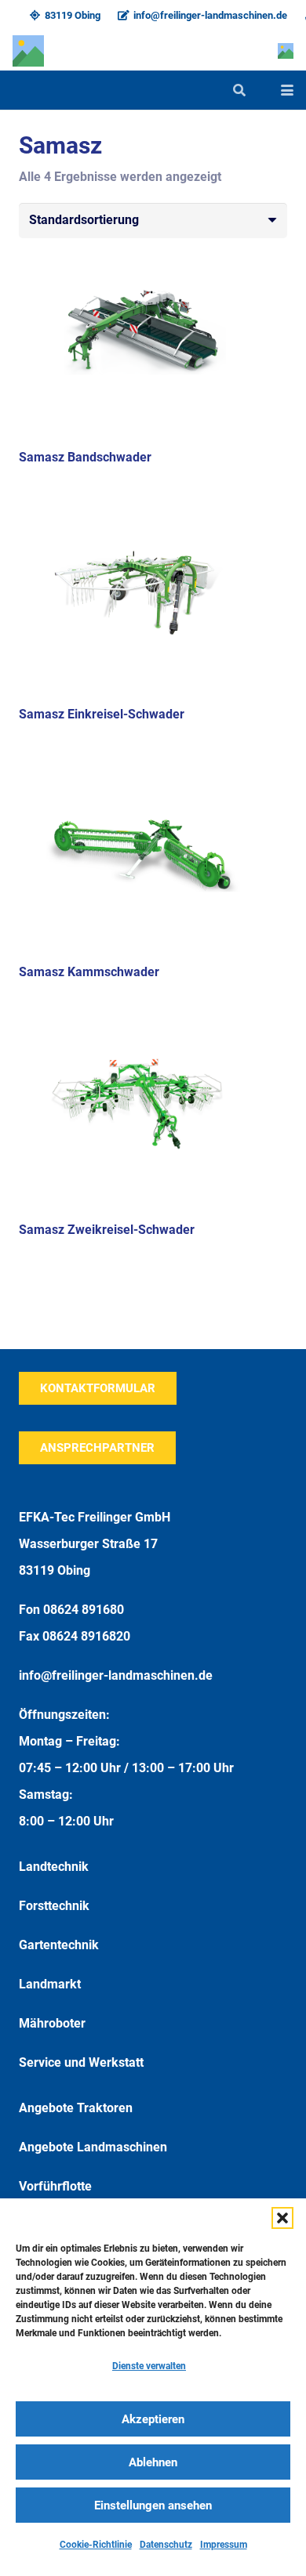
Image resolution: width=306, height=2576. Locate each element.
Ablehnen (153, 2462)
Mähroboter (52, 2023)
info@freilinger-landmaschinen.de (116, 1675)
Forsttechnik (54, 1906)
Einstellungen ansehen (153, 2505)
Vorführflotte (55, 2186)
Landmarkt (50, 1984)
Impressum (224, 2545)
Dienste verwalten (149, 2366)
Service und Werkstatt (81, 2062)
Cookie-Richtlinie (96, 2545)
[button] (282, 2218)
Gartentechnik (59, 1945)
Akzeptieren (153, 2419)
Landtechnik (54, 1867)
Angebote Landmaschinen (93, 2147)
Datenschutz (166, 2545)
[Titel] (28, 51)
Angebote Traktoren (76, 2108)
